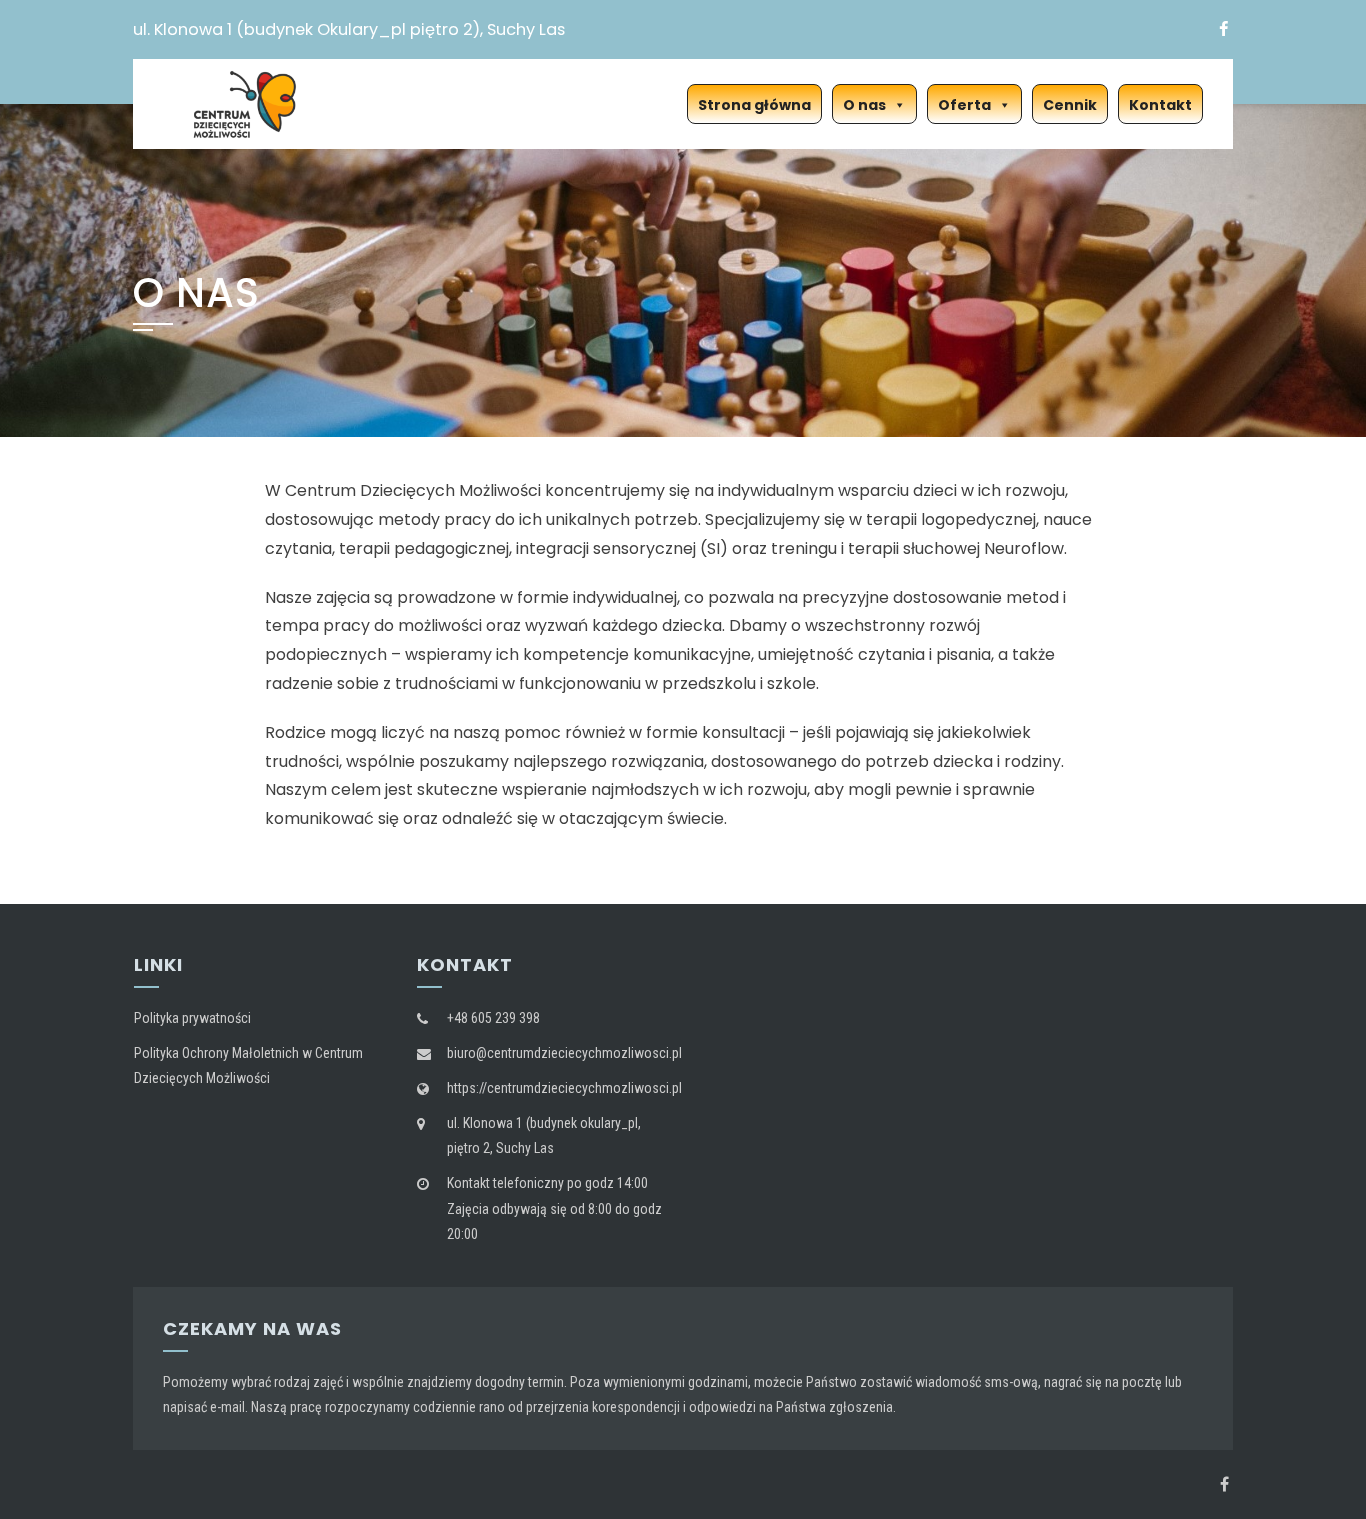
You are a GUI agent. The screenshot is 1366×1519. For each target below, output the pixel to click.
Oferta (964, 105)
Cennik (1070, 105)
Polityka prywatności (192, 1018)
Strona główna (754, 105)
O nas (864, 105)
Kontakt (1160, 105)
